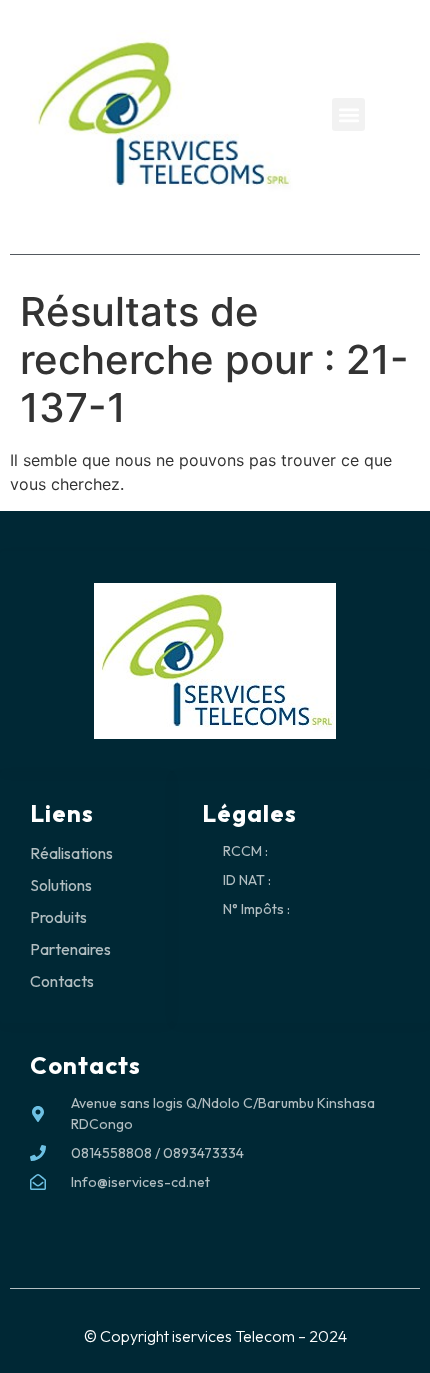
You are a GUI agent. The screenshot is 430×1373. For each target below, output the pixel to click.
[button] (348, 114)
